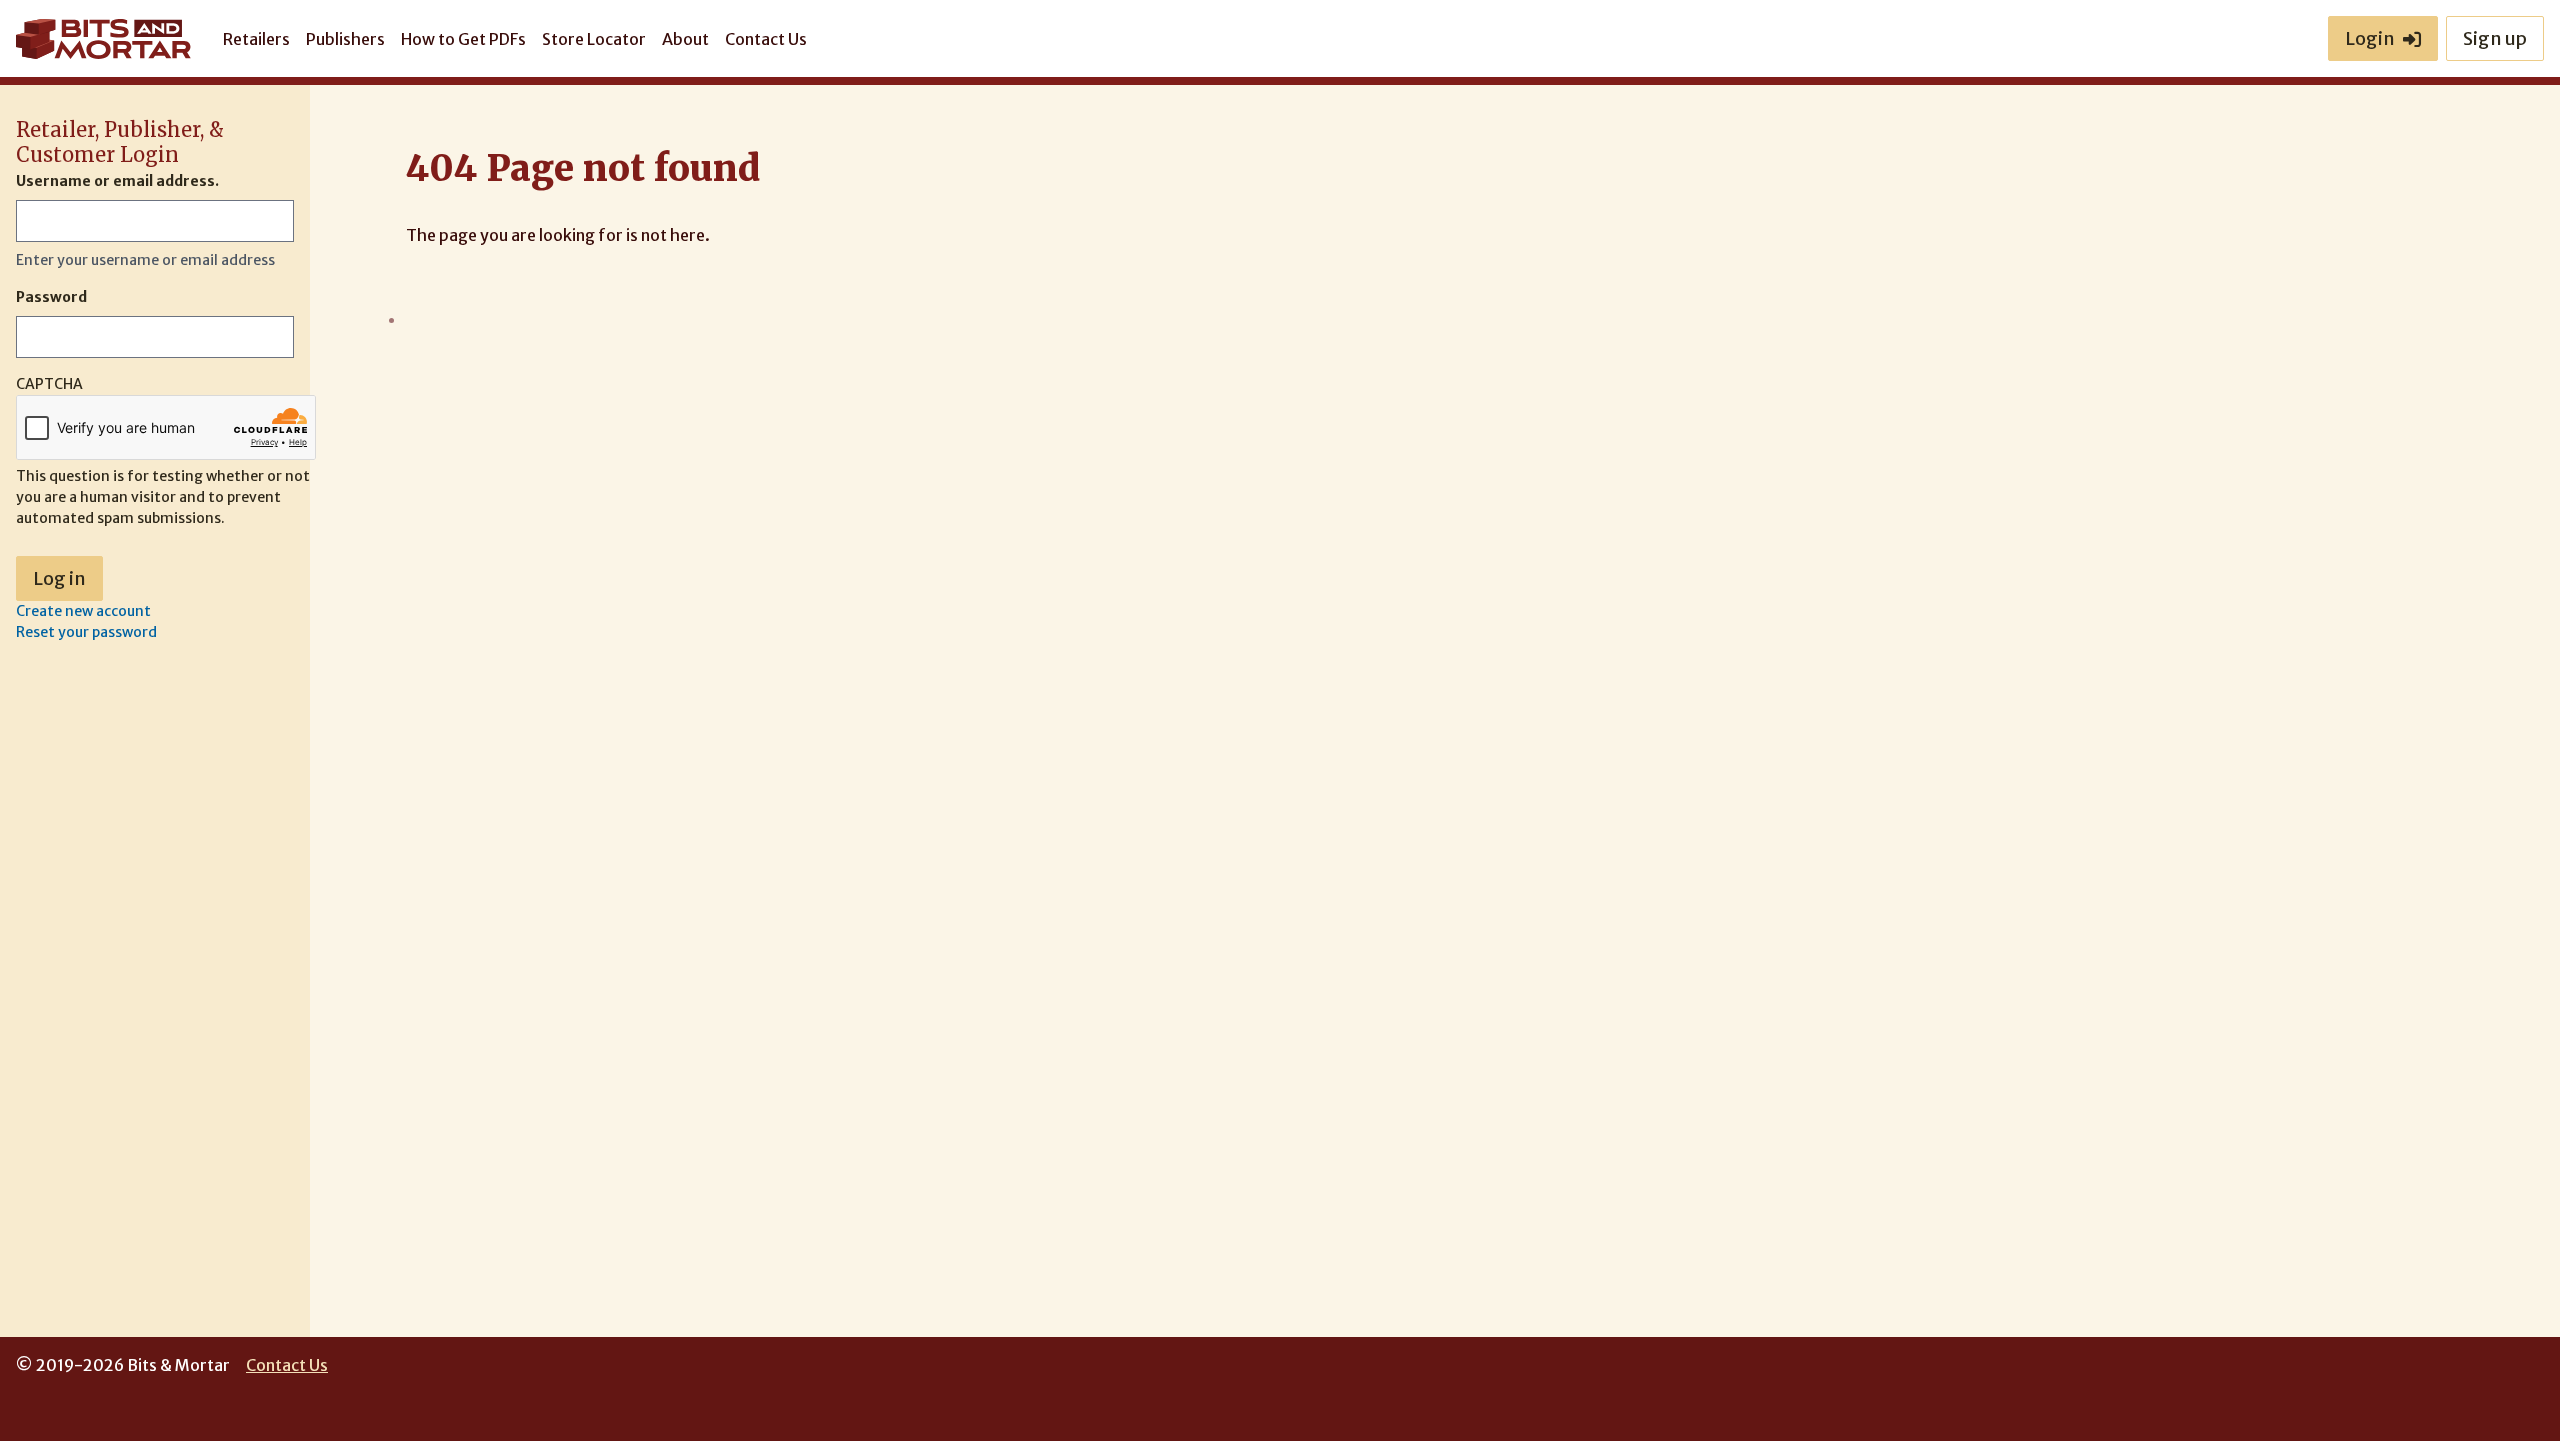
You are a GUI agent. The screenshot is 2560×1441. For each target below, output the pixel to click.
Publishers (345, 39)
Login (2370, 38)
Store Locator (594, 39)
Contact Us (766, 39)
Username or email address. (117, 181)
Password (51, 297)
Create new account (83, 611)
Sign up (2495, 38)
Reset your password (86, 632)
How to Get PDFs (463, 39)
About (685, 39)
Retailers (256, 39)
